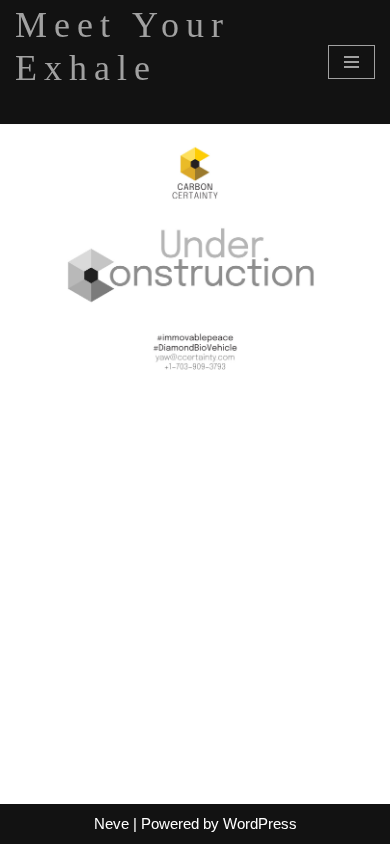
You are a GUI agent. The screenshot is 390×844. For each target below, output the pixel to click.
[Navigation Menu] (351, 62)
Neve (111, 823)
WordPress (260, 823)
